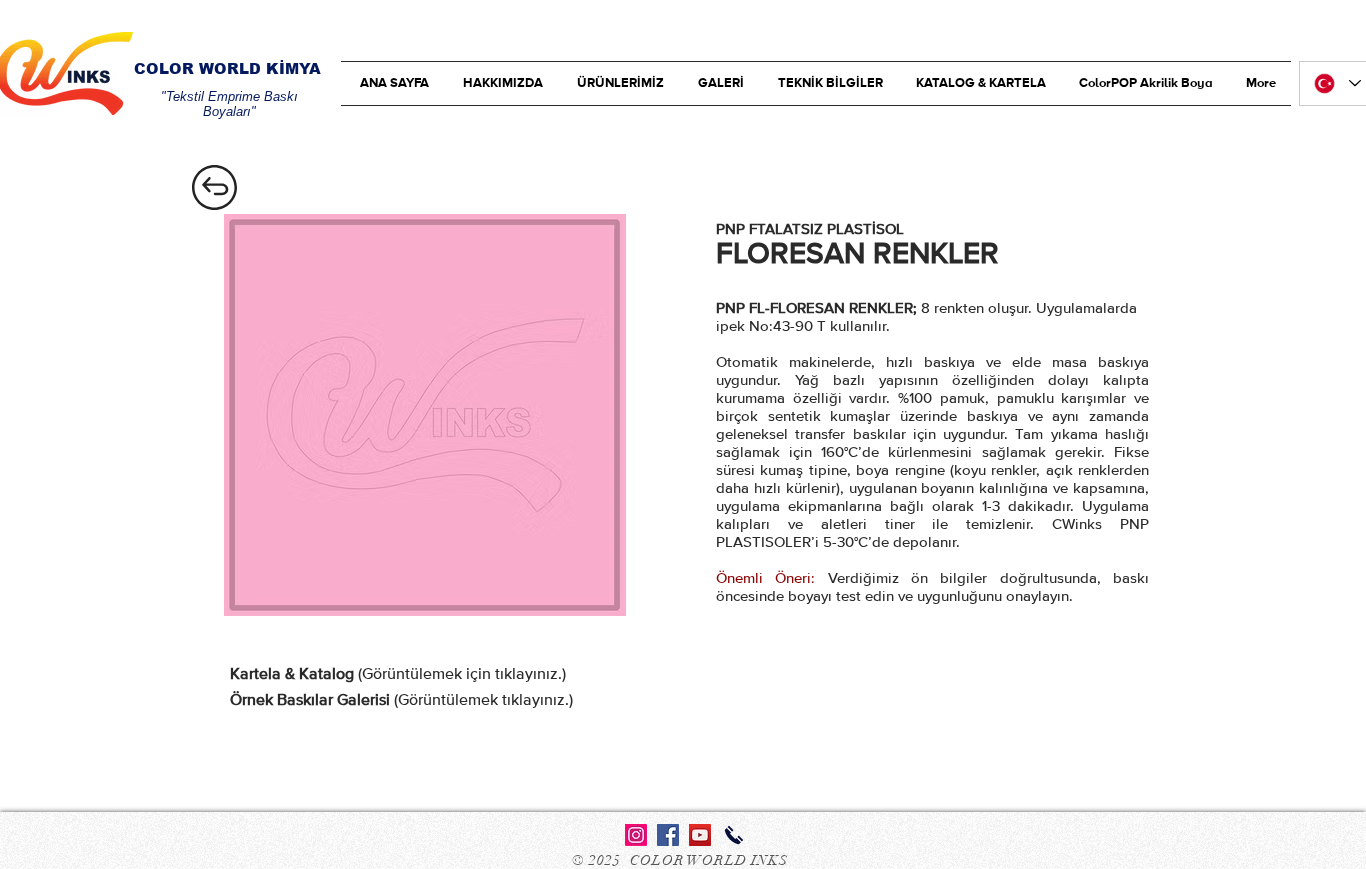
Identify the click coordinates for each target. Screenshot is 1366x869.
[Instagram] (636, 835)
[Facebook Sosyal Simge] (668, 835)
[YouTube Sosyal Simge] (700, 835)
